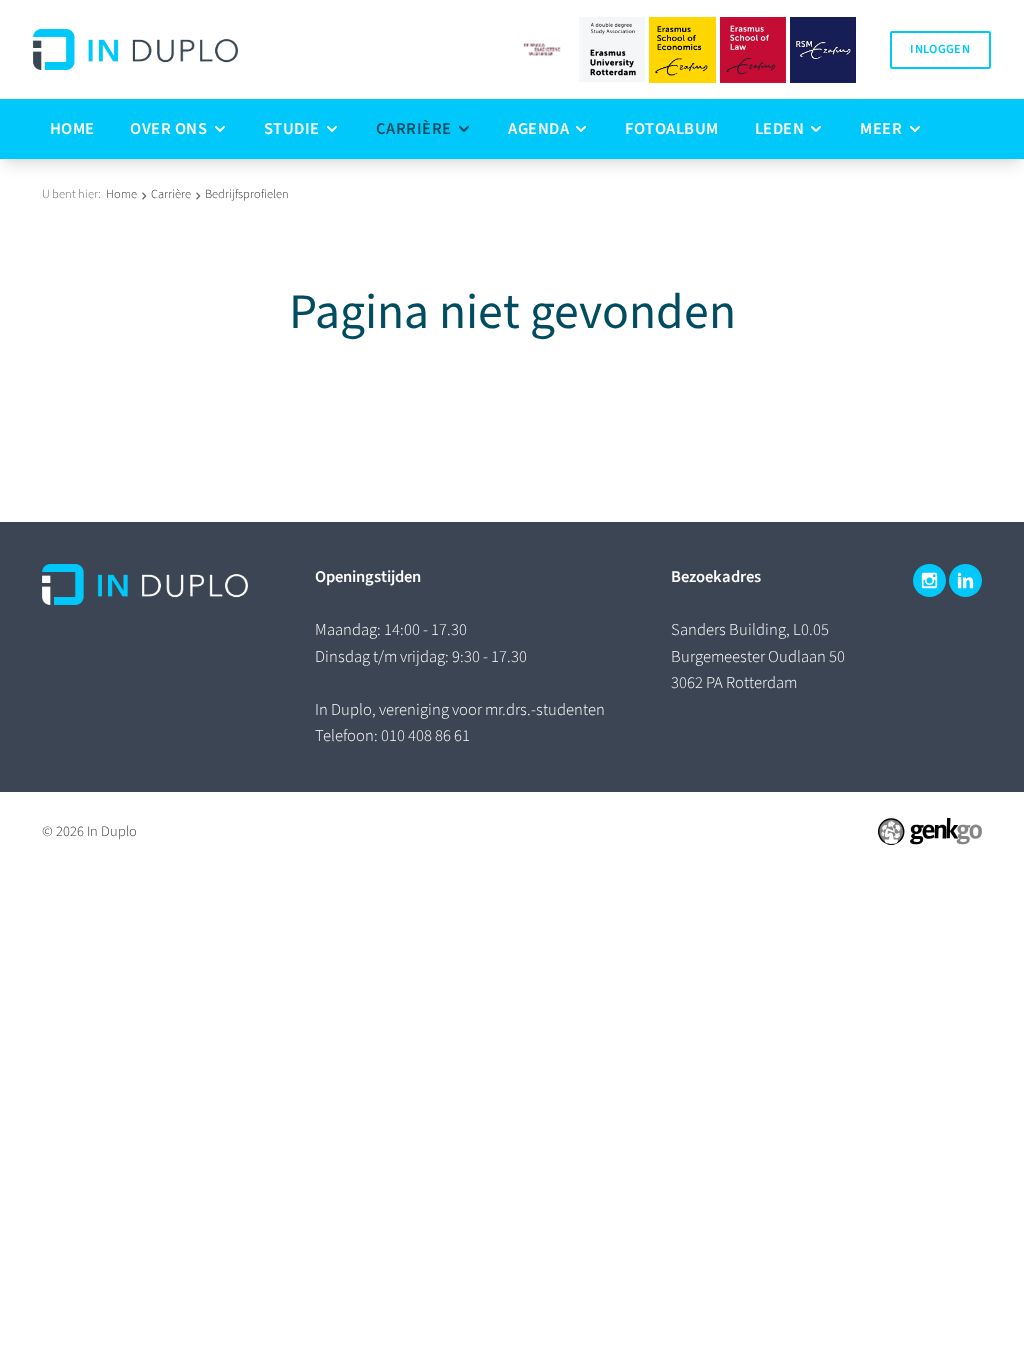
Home (121, 194)
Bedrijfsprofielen (247, 194)
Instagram (929, 580)
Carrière (171, 194)
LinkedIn (965, 580)
